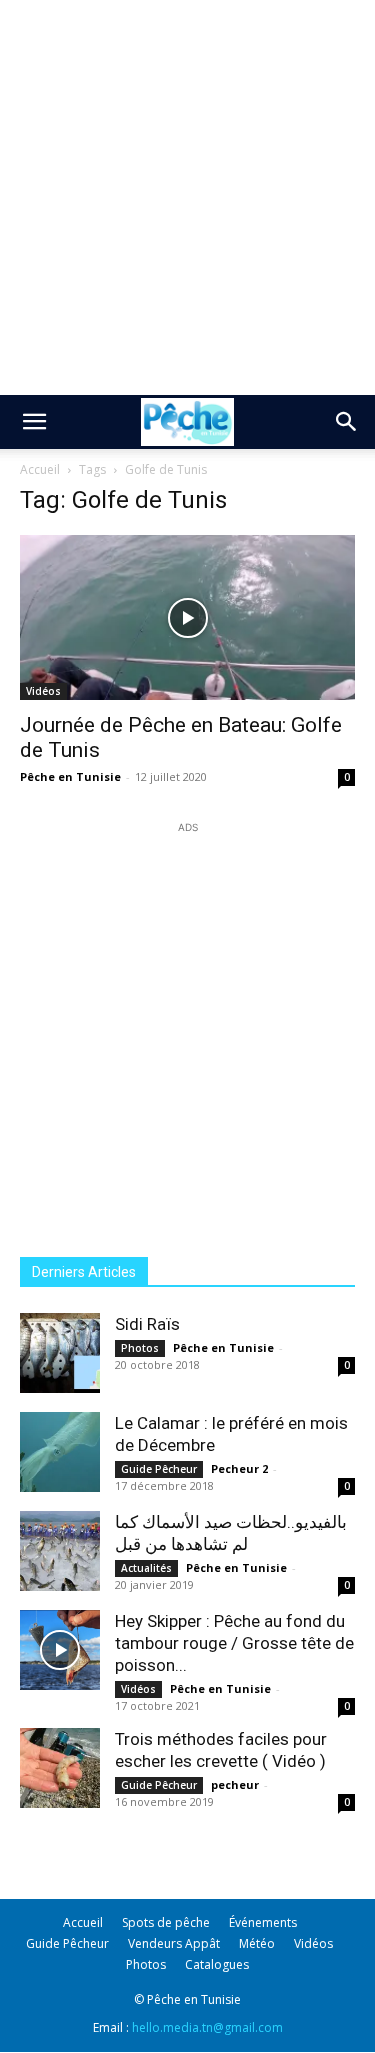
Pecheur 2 (239, 1468)
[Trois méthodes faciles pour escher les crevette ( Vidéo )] (60, 1768)
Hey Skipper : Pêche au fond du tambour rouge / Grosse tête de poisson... (234, 1643)
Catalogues (217, 1964)
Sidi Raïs (147, 1324)
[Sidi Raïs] (60, 1353)
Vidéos (43, 691)
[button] (34, 422)
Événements (263, 1922)
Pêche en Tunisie (70, 776)
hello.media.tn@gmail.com (207, 2027)
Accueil (40, 469)
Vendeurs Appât (174, 1943)
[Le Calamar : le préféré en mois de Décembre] (60, 1452)
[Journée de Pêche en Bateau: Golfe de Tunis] (187, 617)
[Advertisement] (187, 197)
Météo (257, 1943)
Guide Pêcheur (159, 1469)
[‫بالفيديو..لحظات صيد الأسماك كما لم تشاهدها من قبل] (60, 1551)
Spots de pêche (166, 1922)
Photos (140, 1348)
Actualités (146, 1568)
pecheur (235, 1784)
